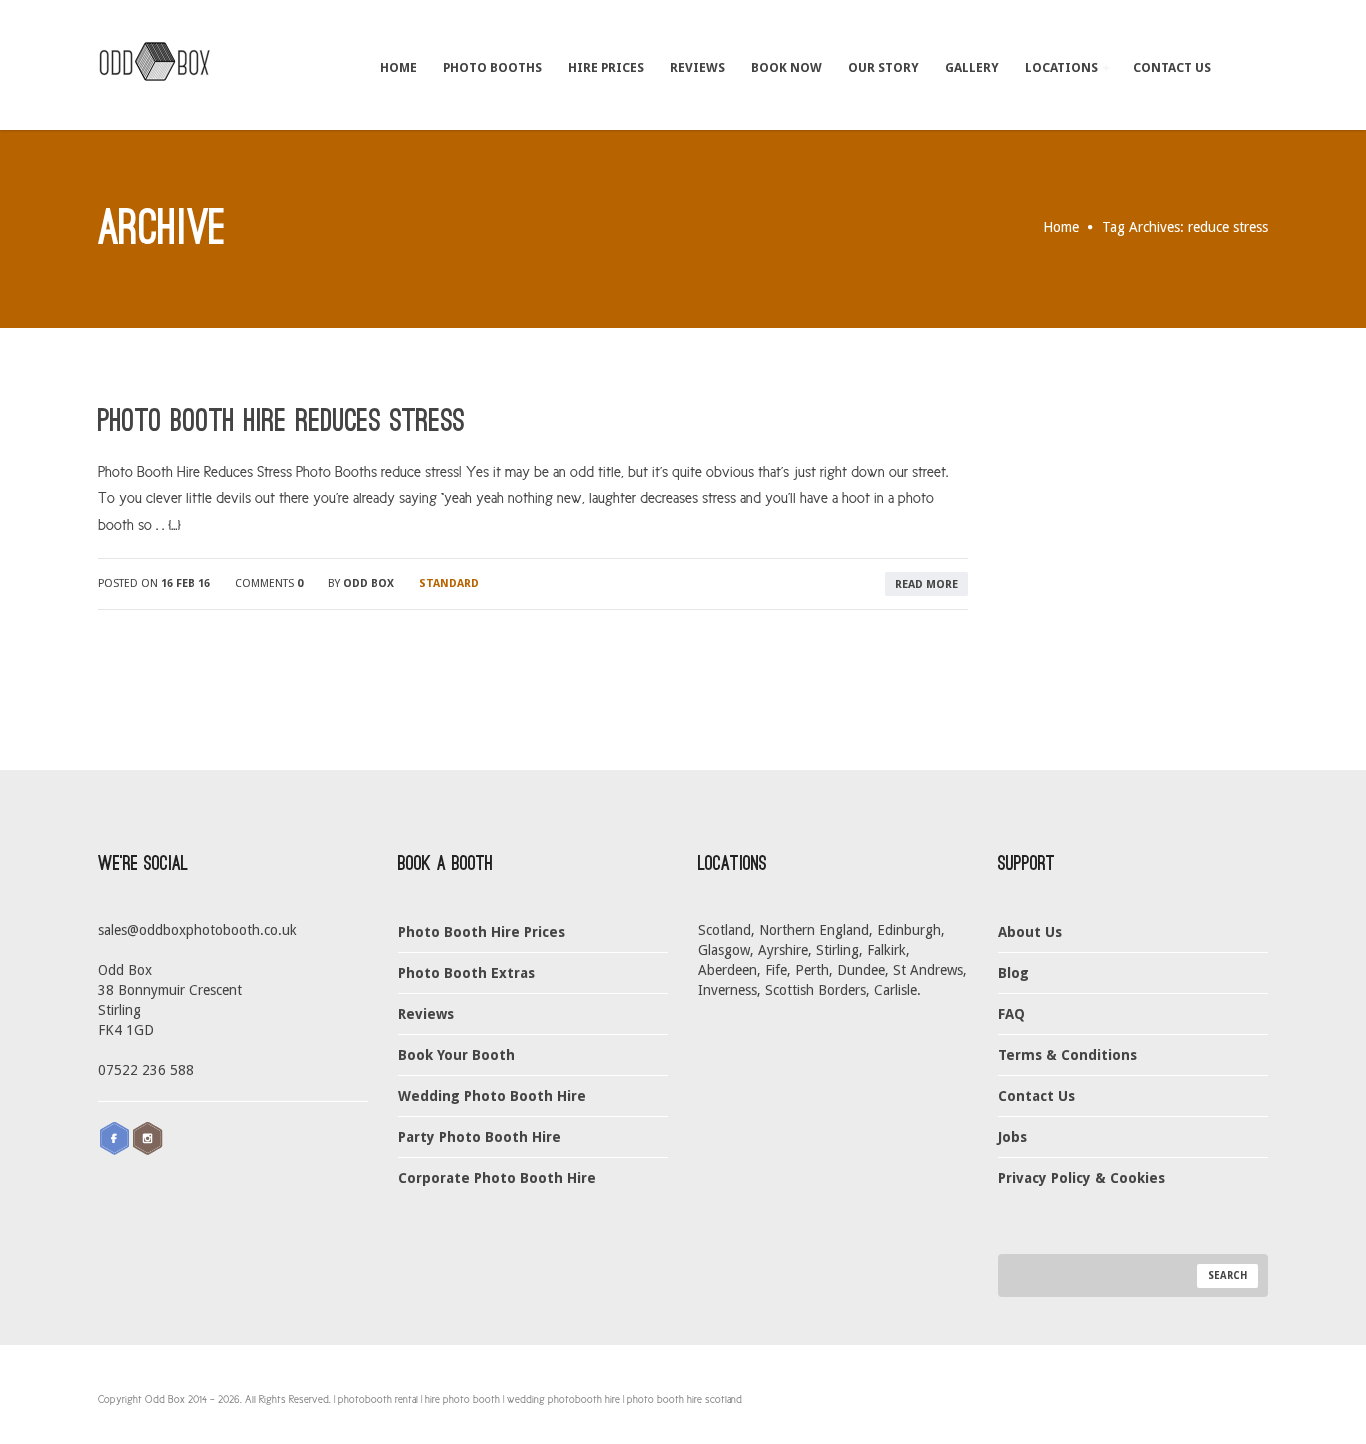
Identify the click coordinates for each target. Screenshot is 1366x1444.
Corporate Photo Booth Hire (497, 1178)
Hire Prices (606, 67)
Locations (1063, 67)
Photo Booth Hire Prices (481, 932)
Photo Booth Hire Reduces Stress (281, 421)
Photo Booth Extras (466, 973)
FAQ (1011, 1014)
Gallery (972, 67)
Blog (1013, 973)
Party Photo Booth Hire (479, 1137)
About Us (1030, 932)
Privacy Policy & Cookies (1081, 1178)
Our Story (883, 67)
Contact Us (1172, 67)
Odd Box (368, 583)
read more (926, 584)
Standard (449, 583)
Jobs (1012, 1137)
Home (398, 67)
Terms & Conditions (1067, 1055)
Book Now (786, 67)
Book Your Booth (456, 1055)
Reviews (697, 67)
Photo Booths (492, 67)
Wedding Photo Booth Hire (492, 1096)
